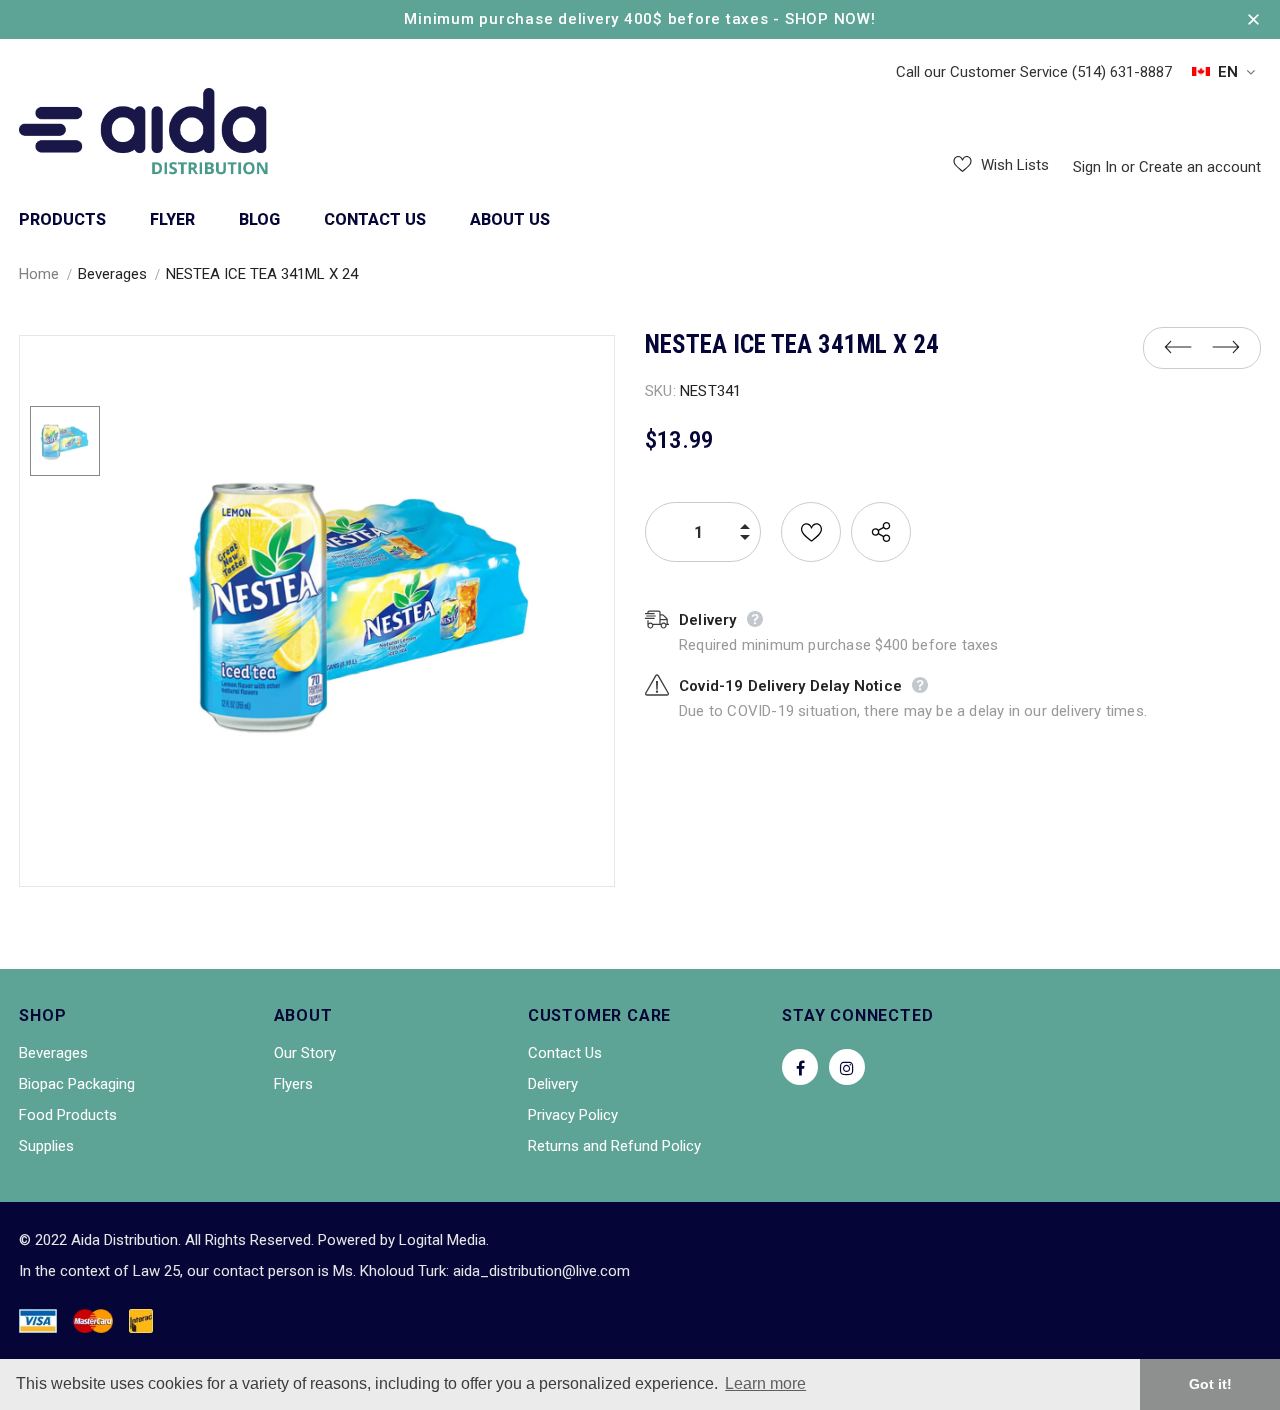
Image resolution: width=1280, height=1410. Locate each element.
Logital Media (442, 1240)
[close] (1254, 19)
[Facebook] (800, 1067)
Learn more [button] (765, 1383)
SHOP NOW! (830, 19)
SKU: (660, 391)
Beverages (112, 274)
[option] (362, 601)
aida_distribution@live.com (541, 1271)
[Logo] (144, 133)
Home (39, 274)
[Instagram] (847, 1067)
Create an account (1200, 167)
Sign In (1097, 167)
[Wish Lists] (811, 532)
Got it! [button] (1210, 1384)
